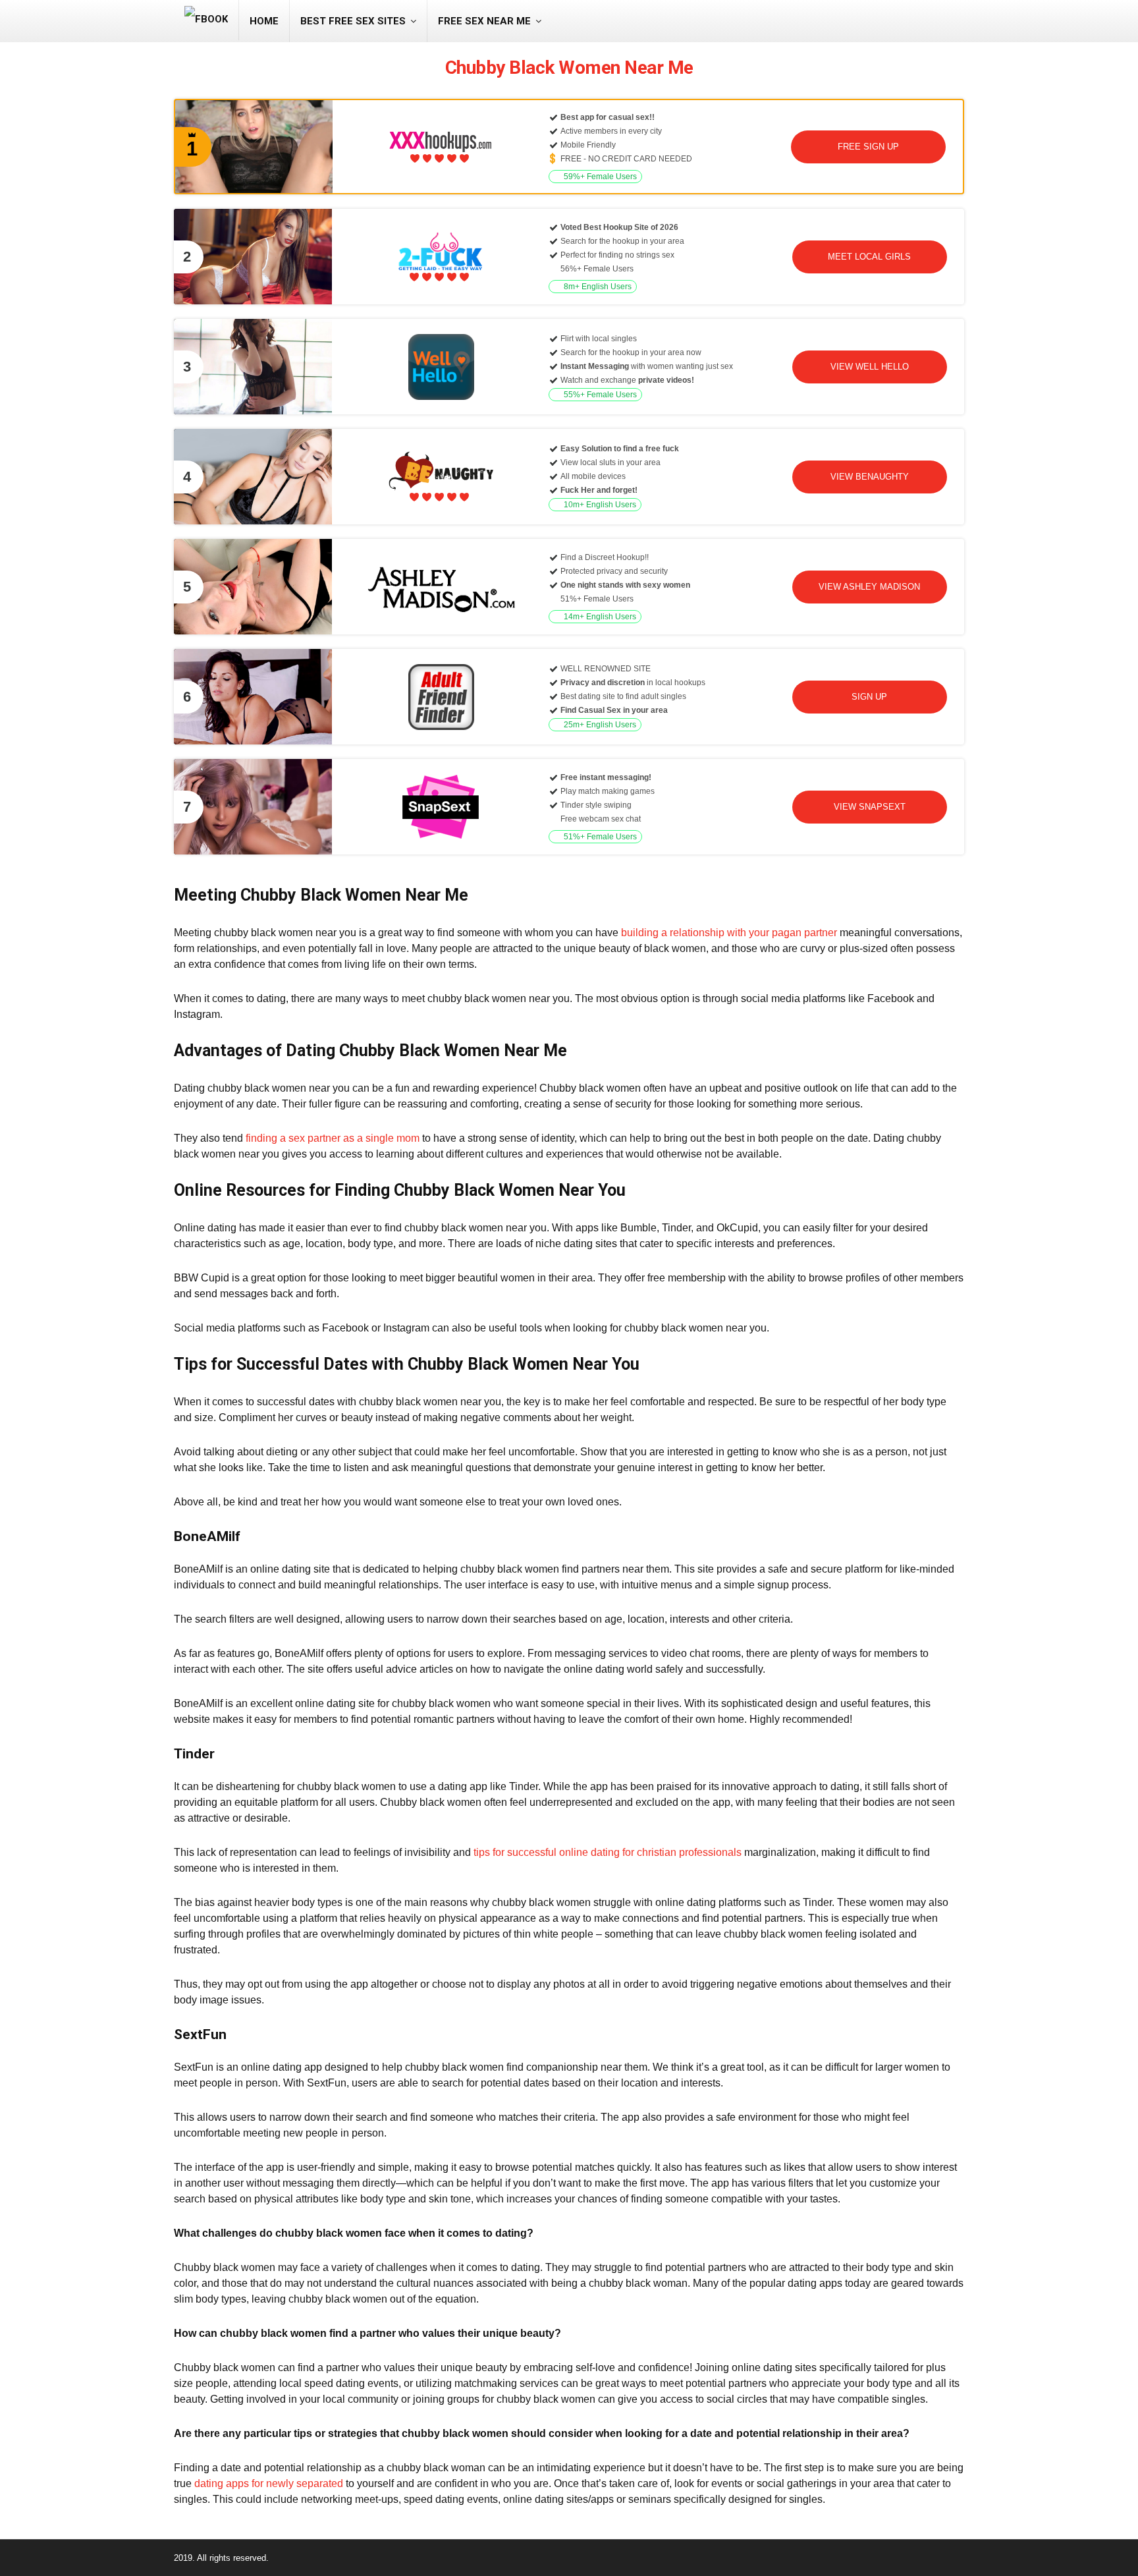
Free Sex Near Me (484, 21)
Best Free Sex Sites (353, 21)
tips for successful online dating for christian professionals (608, 1852)
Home (264, 21)
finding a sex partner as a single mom (333, 1138)
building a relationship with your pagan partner (729, 933)
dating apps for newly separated (269, 2483)
